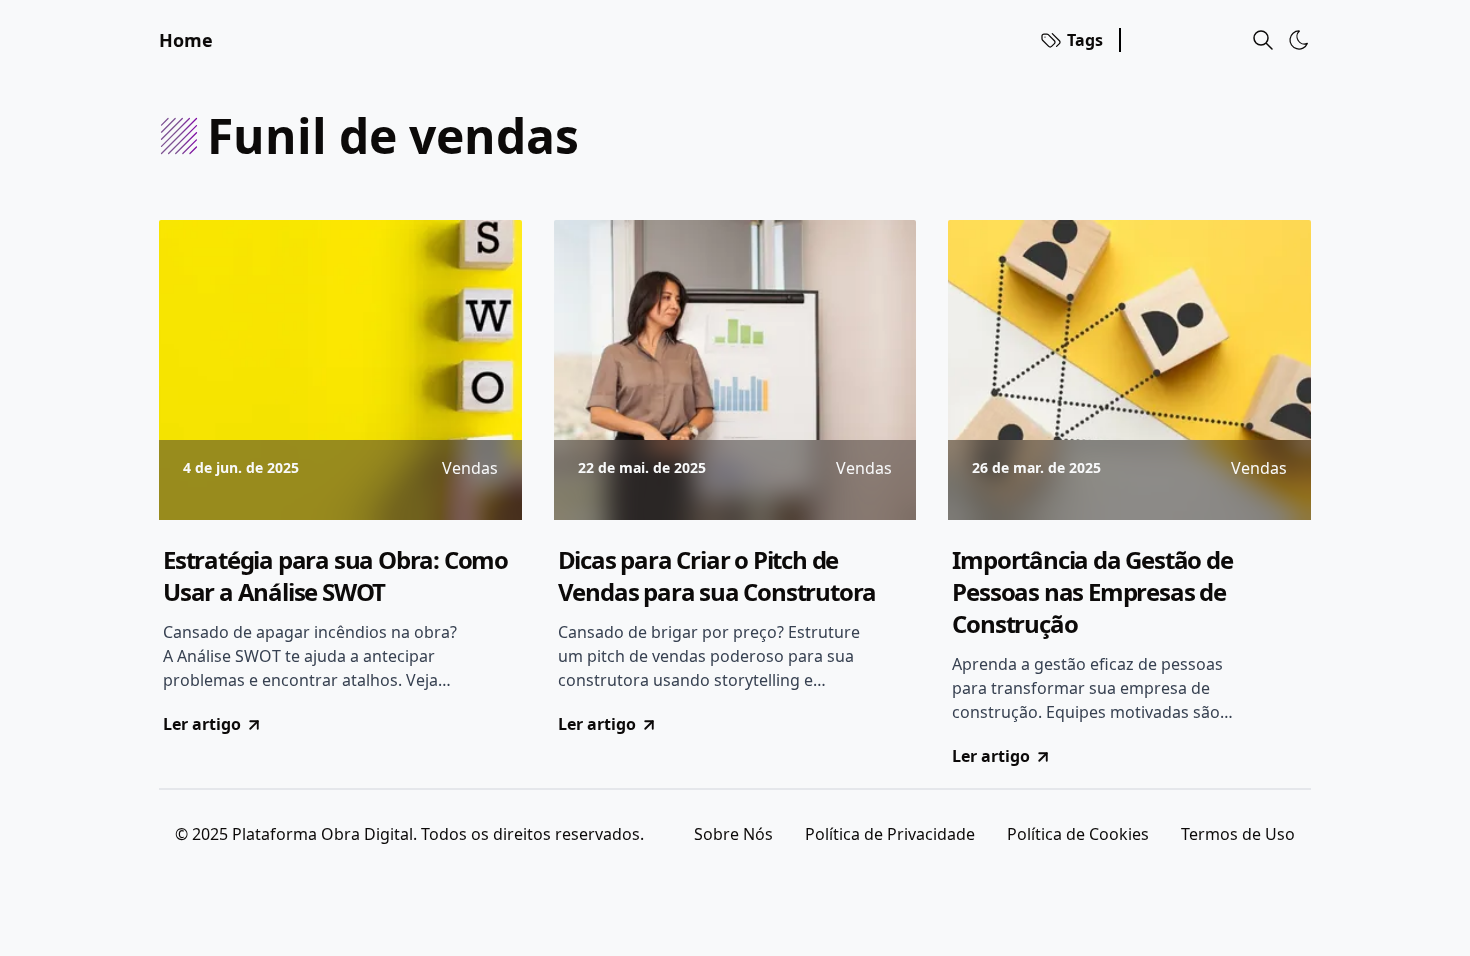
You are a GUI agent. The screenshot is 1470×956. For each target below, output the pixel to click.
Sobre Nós (733, 834)
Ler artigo (202, 724)
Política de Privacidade (890, 834)
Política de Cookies (1078, 834)
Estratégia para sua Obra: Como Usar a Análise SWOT (335, 576)
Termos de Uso (1238, 834)
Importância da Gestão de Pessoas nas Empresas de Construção (1092, 592)
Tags (1085, 40)
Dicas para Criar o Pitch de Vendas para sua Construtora (717, 576)
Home (186, 40)
